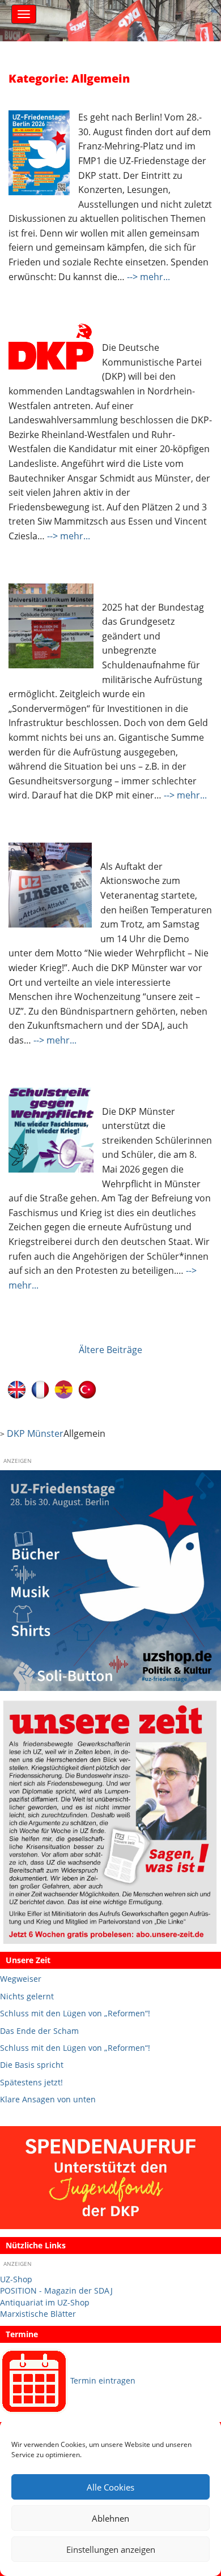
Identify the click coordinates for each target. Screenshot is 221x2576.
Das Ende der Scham (39, 2031)
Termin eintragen (103, 2380)
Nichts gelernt (27, 1996)
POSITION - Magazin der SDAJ (56, 2291)
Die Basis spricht (32, 2065)
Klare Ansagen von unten (48, 2099)
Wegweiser (21, 1979)
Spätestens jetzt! (31, 2082)
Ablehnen (110, 2518)
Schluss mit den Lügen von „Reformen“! (75, 2013)
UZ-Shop (16, 2279)
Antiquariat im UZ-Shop (45, 2302)
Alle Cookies (110, 2487)
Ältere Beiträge (110, 1350)
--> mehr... (148, 277)
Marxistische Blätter (38, 2314)
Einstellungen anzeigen (111, 2549)
